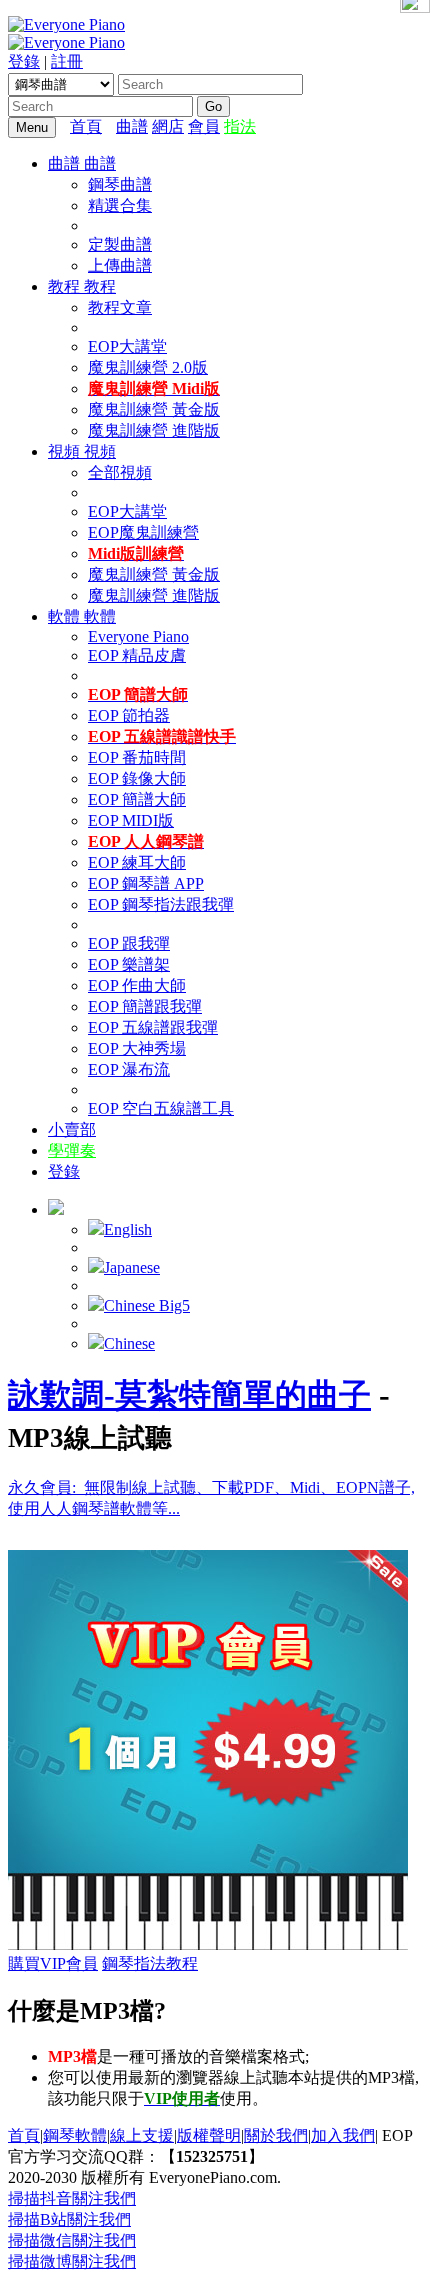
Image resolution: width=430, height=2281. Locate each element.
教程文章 (120, 307)
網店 (168, 126)
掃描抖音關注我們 (72, 2198)
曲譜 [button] (66, 163)
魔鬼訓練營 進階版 (154, 430)
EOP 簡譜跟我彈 (145, 1006)
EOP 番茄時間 (137, 757)
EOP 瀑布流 (129, 1069)
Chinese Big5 (147, 1305)
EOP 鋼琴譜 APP (146, 883)
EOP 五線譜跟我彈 (153, 1027)
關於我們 (276, 2135)
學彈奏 (72, 1150)
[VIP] (208, 1944)
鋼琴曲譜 (120, 184)
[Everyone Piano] (66, 24)
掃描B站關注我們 (69, 2219)
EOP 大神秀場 (137, 1048)
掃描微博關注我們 (72, 2261)
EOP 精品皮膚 (137, 655)
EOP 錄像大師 (137, 778)
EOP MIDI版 (131, 820)
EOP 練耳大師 (137, 862)
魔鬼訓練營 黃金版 (154, 409)
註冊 (67, 61)
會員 (204, 126)
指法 (240, 126)
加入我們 (343, 2135)
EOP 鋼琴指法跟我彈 (161, 904)
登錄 (24, 61)
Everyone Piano (138, 636)
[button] (56, 1209)
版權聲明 (209, 2135)
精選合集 (120, 205)
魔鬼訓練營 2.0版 (148, 367)
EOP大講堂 (127, 346)
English (128, 1229)
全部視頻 (120, 472)
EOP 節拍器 (129, 715)
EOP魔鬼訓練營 (143, 532)
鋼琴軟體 (75, 2135)
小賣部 (72, 1129)
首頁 (86, 126)
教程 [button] (66, 286)
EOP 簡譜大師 (137, 799)
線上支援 (142, 2135)
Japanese (132, 1267)
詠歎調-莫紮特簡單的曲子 (189, 1395)
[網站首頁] (111, 126)
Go (213, 106)
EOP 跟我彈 (129, 943)
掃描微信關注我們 (72, 2240)
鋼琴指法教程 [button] (150, 1963)
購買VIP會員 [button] (53, 1963)
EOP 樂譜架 (129, 964)
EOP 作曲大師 (137, 985)
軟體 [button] (66, 616)
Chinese (129, 1343)
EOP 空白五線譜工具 (161, 1108)
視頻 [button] (66, 451)
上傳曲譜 (120, 265)
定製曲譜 (120, 244)
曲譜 (132, 126)
